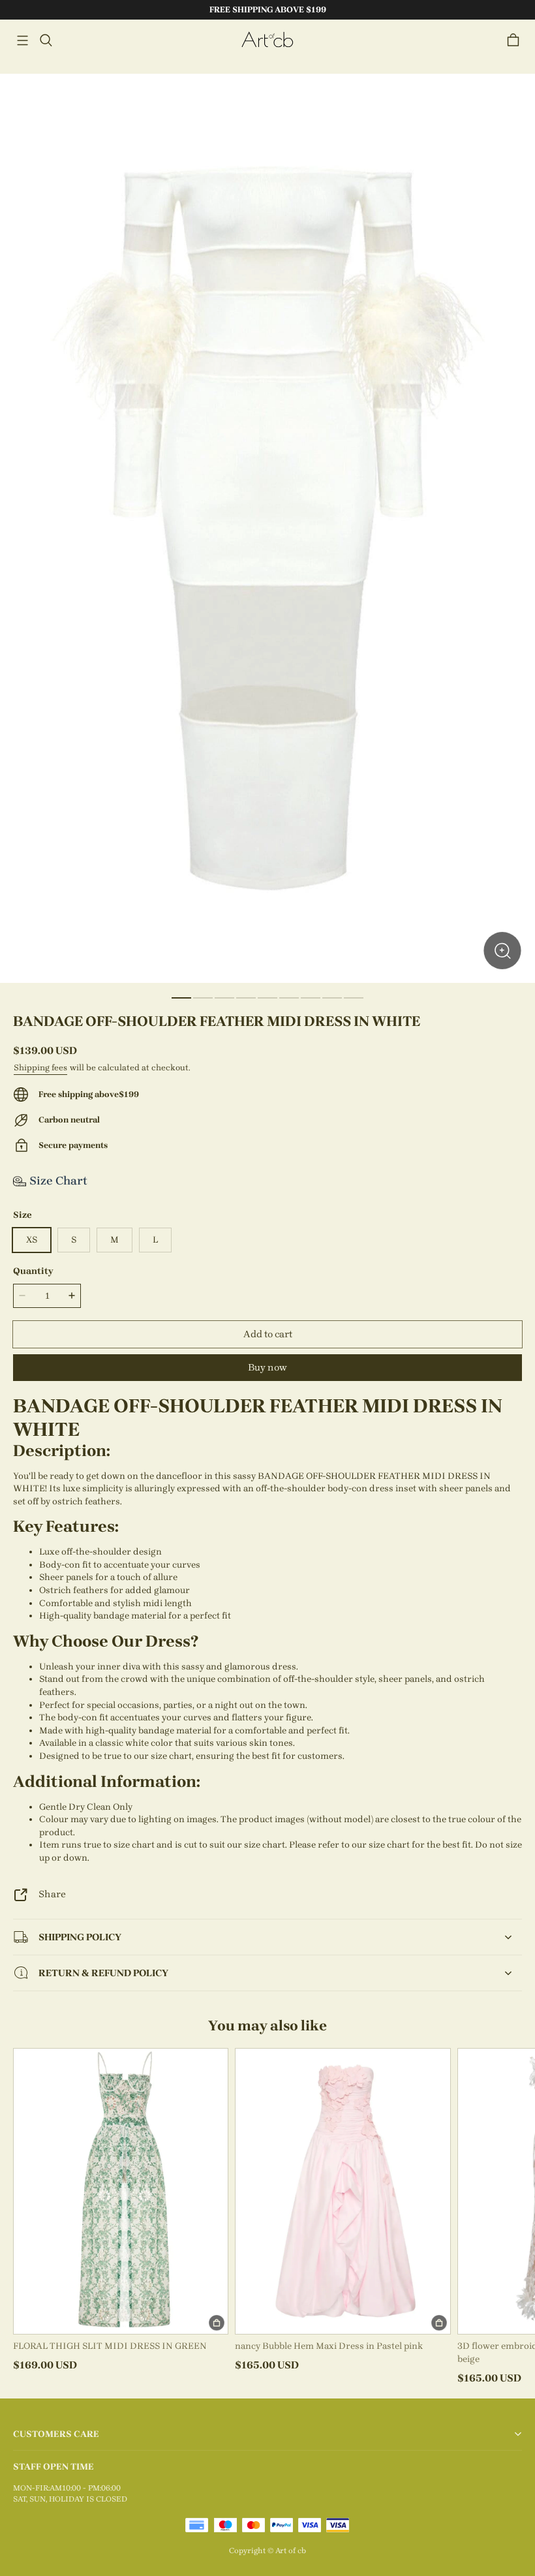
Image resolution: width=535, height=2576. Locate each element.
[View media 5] (267, 998)
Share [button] (52, 1894)
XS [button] (32, 1240)
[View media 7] (311, 998)
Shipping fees (40, 1067)
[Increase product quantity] (72, 1296)
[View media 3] (224, 998)
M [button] (115, 1240)
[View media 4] (246, 998)
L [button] (155, 1240)
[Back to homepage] (267, 40)
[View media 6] (289, 998)
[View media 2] (203, 998)
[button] (22, 40)
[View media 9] (354, 998)
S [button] (74, 1240)
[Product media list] (267, 528)
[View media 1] (181, 998)
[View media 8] (332, 998)
